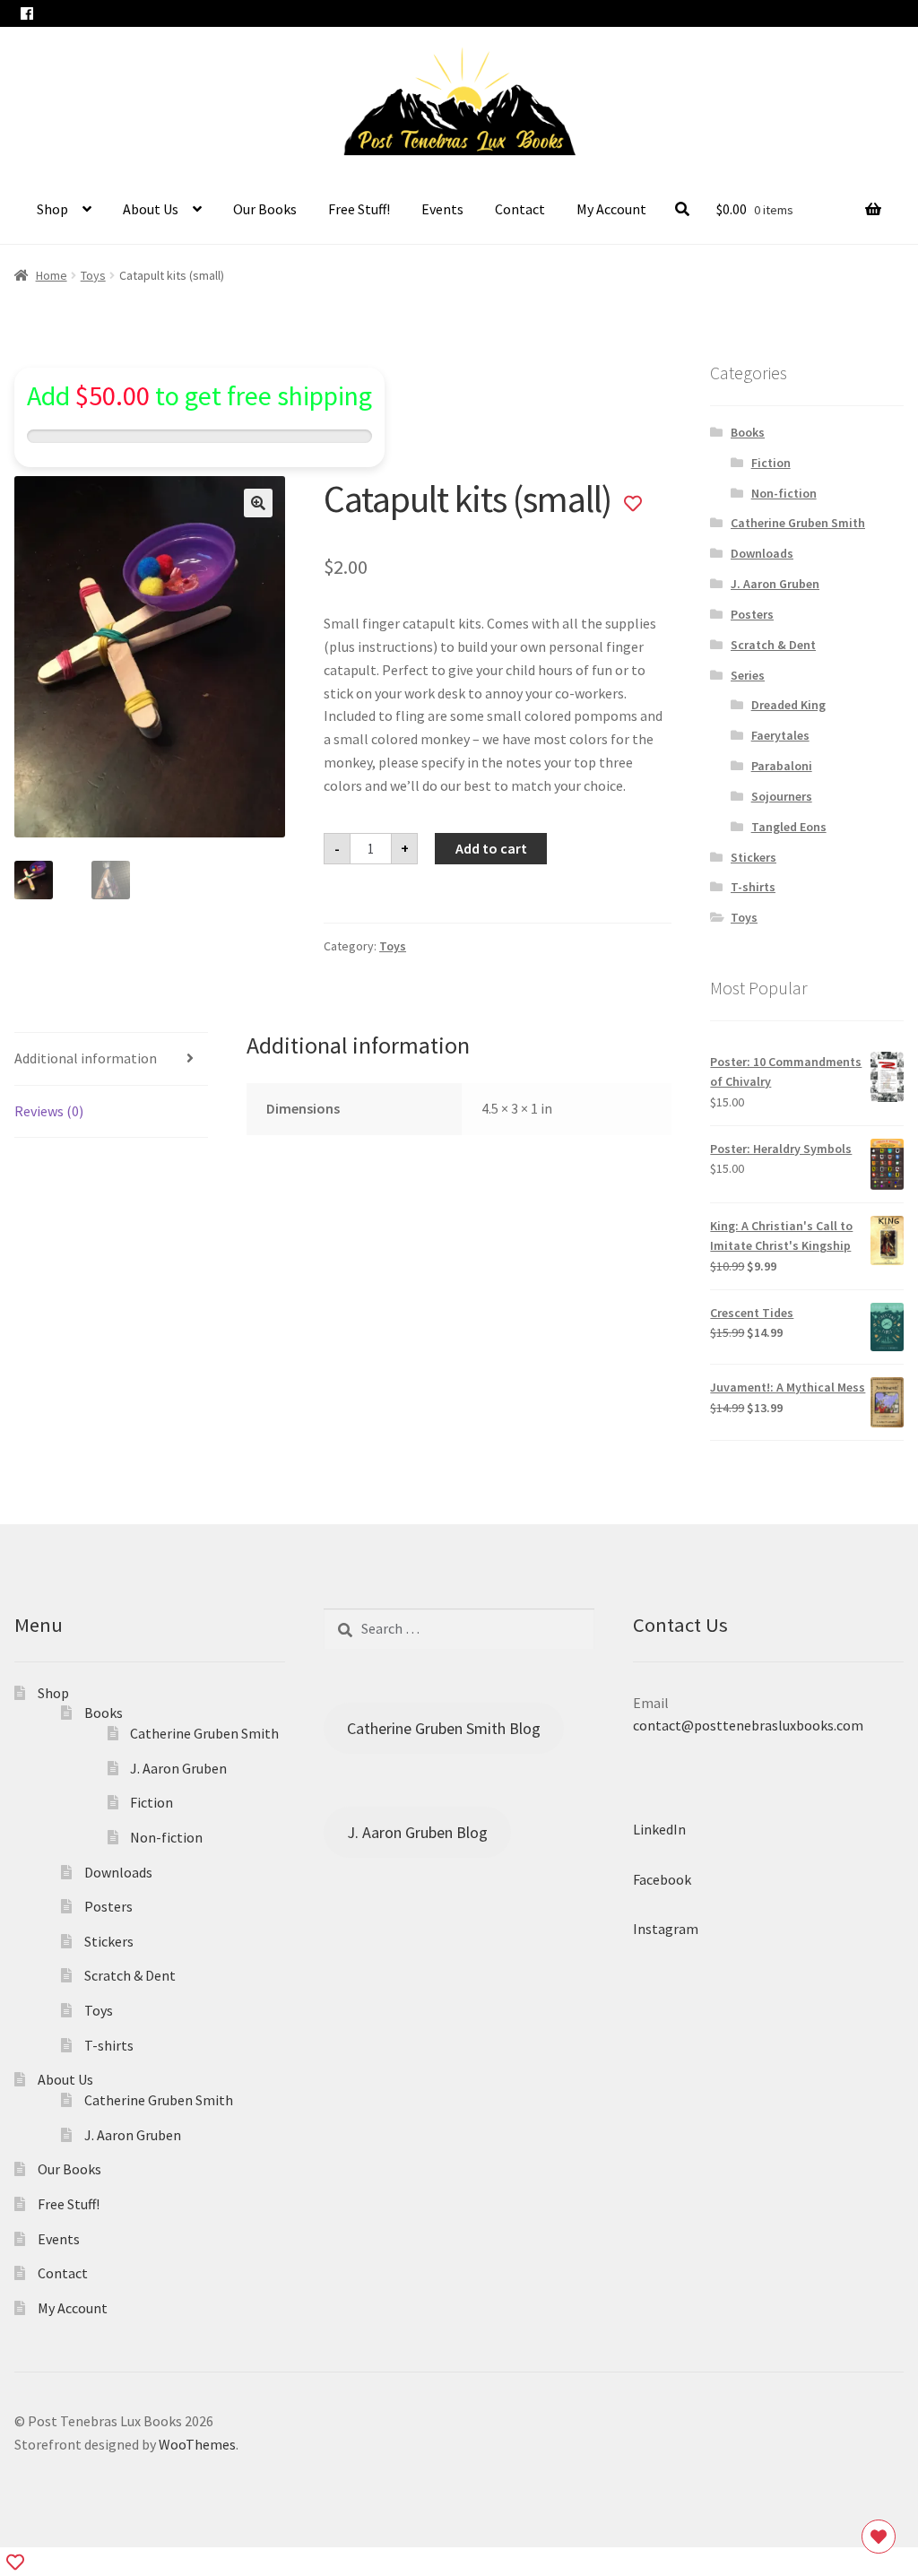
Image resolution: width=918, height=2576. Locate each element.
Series (748, 675)
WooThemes (197, 2444)
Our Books (265, 209)
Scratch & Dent (773, 645)
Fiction (771, 463)
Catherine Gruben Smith (798, 523)
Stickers (753, 857)
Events (442, 209)
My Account (611, 209)
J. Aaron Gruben (775, 584)
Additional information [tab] (86, 1058)
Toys (93, 275)
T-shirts (753, 887)
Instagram (666, 1930)
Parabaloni (782, 766)
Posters (752, 614)
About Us (151, 209)
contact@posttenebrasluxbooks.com (748, 1726)
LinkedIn (659, 1829)
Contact (520, 209)
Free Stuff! (359, 209)
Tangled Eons (789, 827)
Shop (52, 209)
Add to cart (491, 848)
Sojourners (782, 796)
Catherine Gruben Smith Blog (444, 1728)
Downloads (762, 553)
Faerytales (780, 735)
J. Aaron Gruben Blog (417, 1832)
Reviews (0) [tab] (49, 1111)
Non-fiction (784, 493)
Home (52, 275)
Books (748, 432)
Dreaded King (788, 705)
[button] (258, 503)
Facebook (662, 1879)
